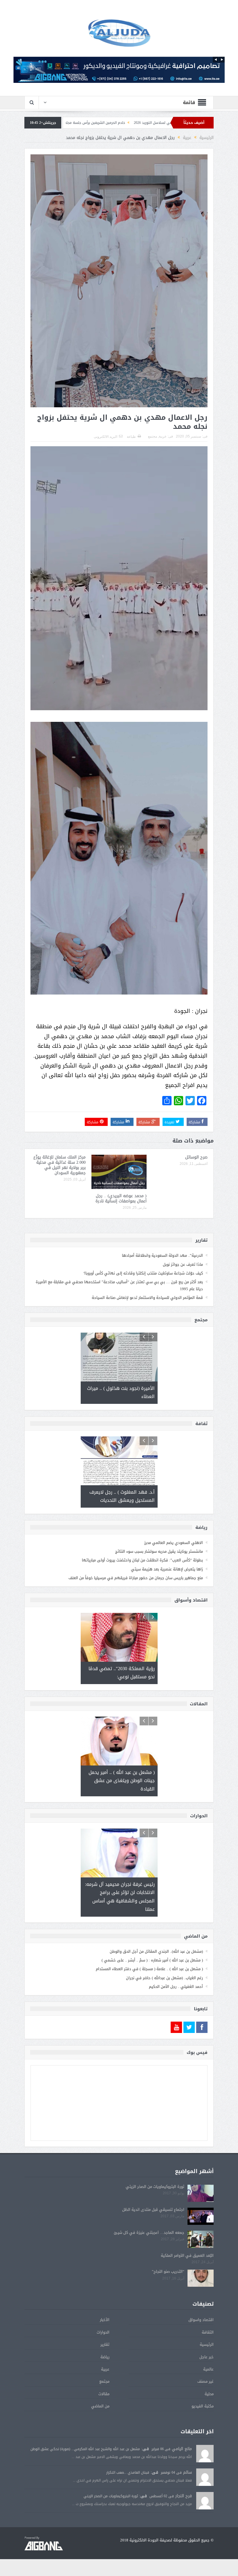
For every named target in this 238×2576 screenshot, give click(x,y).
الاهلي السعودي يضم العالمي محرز (174, 1543)
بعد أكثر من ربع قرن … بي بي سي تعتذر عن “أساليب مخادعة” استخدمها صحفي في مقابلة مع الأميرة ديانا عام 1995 (119, 1285)
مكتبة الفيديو (203, 2433)
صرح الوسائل (103, 123)
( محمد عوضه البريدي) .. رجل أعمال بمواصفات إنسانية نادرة (121, 1198)
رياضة (105, 2384)
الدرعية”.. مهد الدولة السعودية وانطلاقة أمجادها (162, 1255)
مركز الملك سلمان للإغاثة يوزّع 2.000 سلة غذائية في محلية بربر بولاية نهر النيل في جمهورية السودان (59, 1165)
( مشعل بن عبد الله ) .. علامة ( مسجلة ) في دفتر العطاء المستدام (149, 1996)
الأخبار (105, 2347)
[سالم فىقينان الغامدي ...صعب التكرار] (205, 2504)
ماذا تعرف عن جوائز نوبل (183, 1264)
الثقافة (208, 2359)
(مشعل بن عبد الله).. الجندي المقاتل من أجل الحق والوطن (156, 1978)
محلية (209, 2421)
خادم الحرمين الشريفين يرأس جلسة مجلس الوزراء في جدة (165, 123)
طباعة (131, 437)
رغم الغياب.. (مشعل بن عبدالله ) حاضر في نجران (164, 2005)
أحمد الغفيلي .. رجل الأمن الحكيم (176, 2014)
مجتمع (153, 436)
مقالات (104, 2421)
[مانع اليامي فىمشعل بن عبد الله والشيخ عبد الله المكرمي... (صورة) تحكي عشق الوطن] (205, 2481)
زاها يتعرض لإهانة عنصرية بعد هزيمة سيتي (167, 1569)
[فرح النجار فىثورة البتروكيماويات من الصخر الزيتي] (205, 2528)
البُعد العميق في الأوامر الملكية (187, 2282)
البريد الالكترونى (106, 437)
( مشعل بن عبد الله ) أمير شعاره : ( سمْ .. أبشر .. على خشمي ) (152, 1987)
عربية (163, 436)
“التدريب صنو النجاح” (168, 2299)
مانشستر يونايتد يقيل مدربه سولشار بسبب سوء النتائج (159, 1551)
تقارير (105, 2371)
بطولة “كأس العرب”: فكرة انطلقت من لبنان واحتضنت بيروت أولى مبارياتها (142, 1560)
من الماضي (100, 2433)
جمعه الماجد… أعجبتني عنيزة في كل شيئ (149, 2259)
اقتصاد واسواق (201, 2347)
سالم (187, 2499)
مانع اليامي (182, 2476)
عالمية (208, 2396)
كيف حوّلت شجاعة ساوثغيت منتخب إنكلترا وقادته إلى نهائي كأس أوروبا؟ (143, 1273)
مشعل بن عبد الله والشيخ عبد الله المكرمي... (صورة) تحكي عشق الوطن (85, 2476)
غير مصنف (205, 2408)
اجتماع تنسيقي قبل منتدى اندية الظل (153, 2236)
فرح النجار (184, 2523)
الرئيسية (207, 2371)
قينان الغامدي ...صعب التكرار (128, 2499)
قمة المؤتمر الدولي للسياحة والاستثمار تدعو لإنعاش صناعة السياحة (147, 1298)
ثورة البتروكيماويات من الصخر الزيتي (155, 2213)
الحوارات (103, 2359)
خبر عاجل (207, 2384)
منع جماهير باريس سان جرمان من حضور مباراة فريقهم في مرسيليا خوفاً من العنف (136, 1578)
